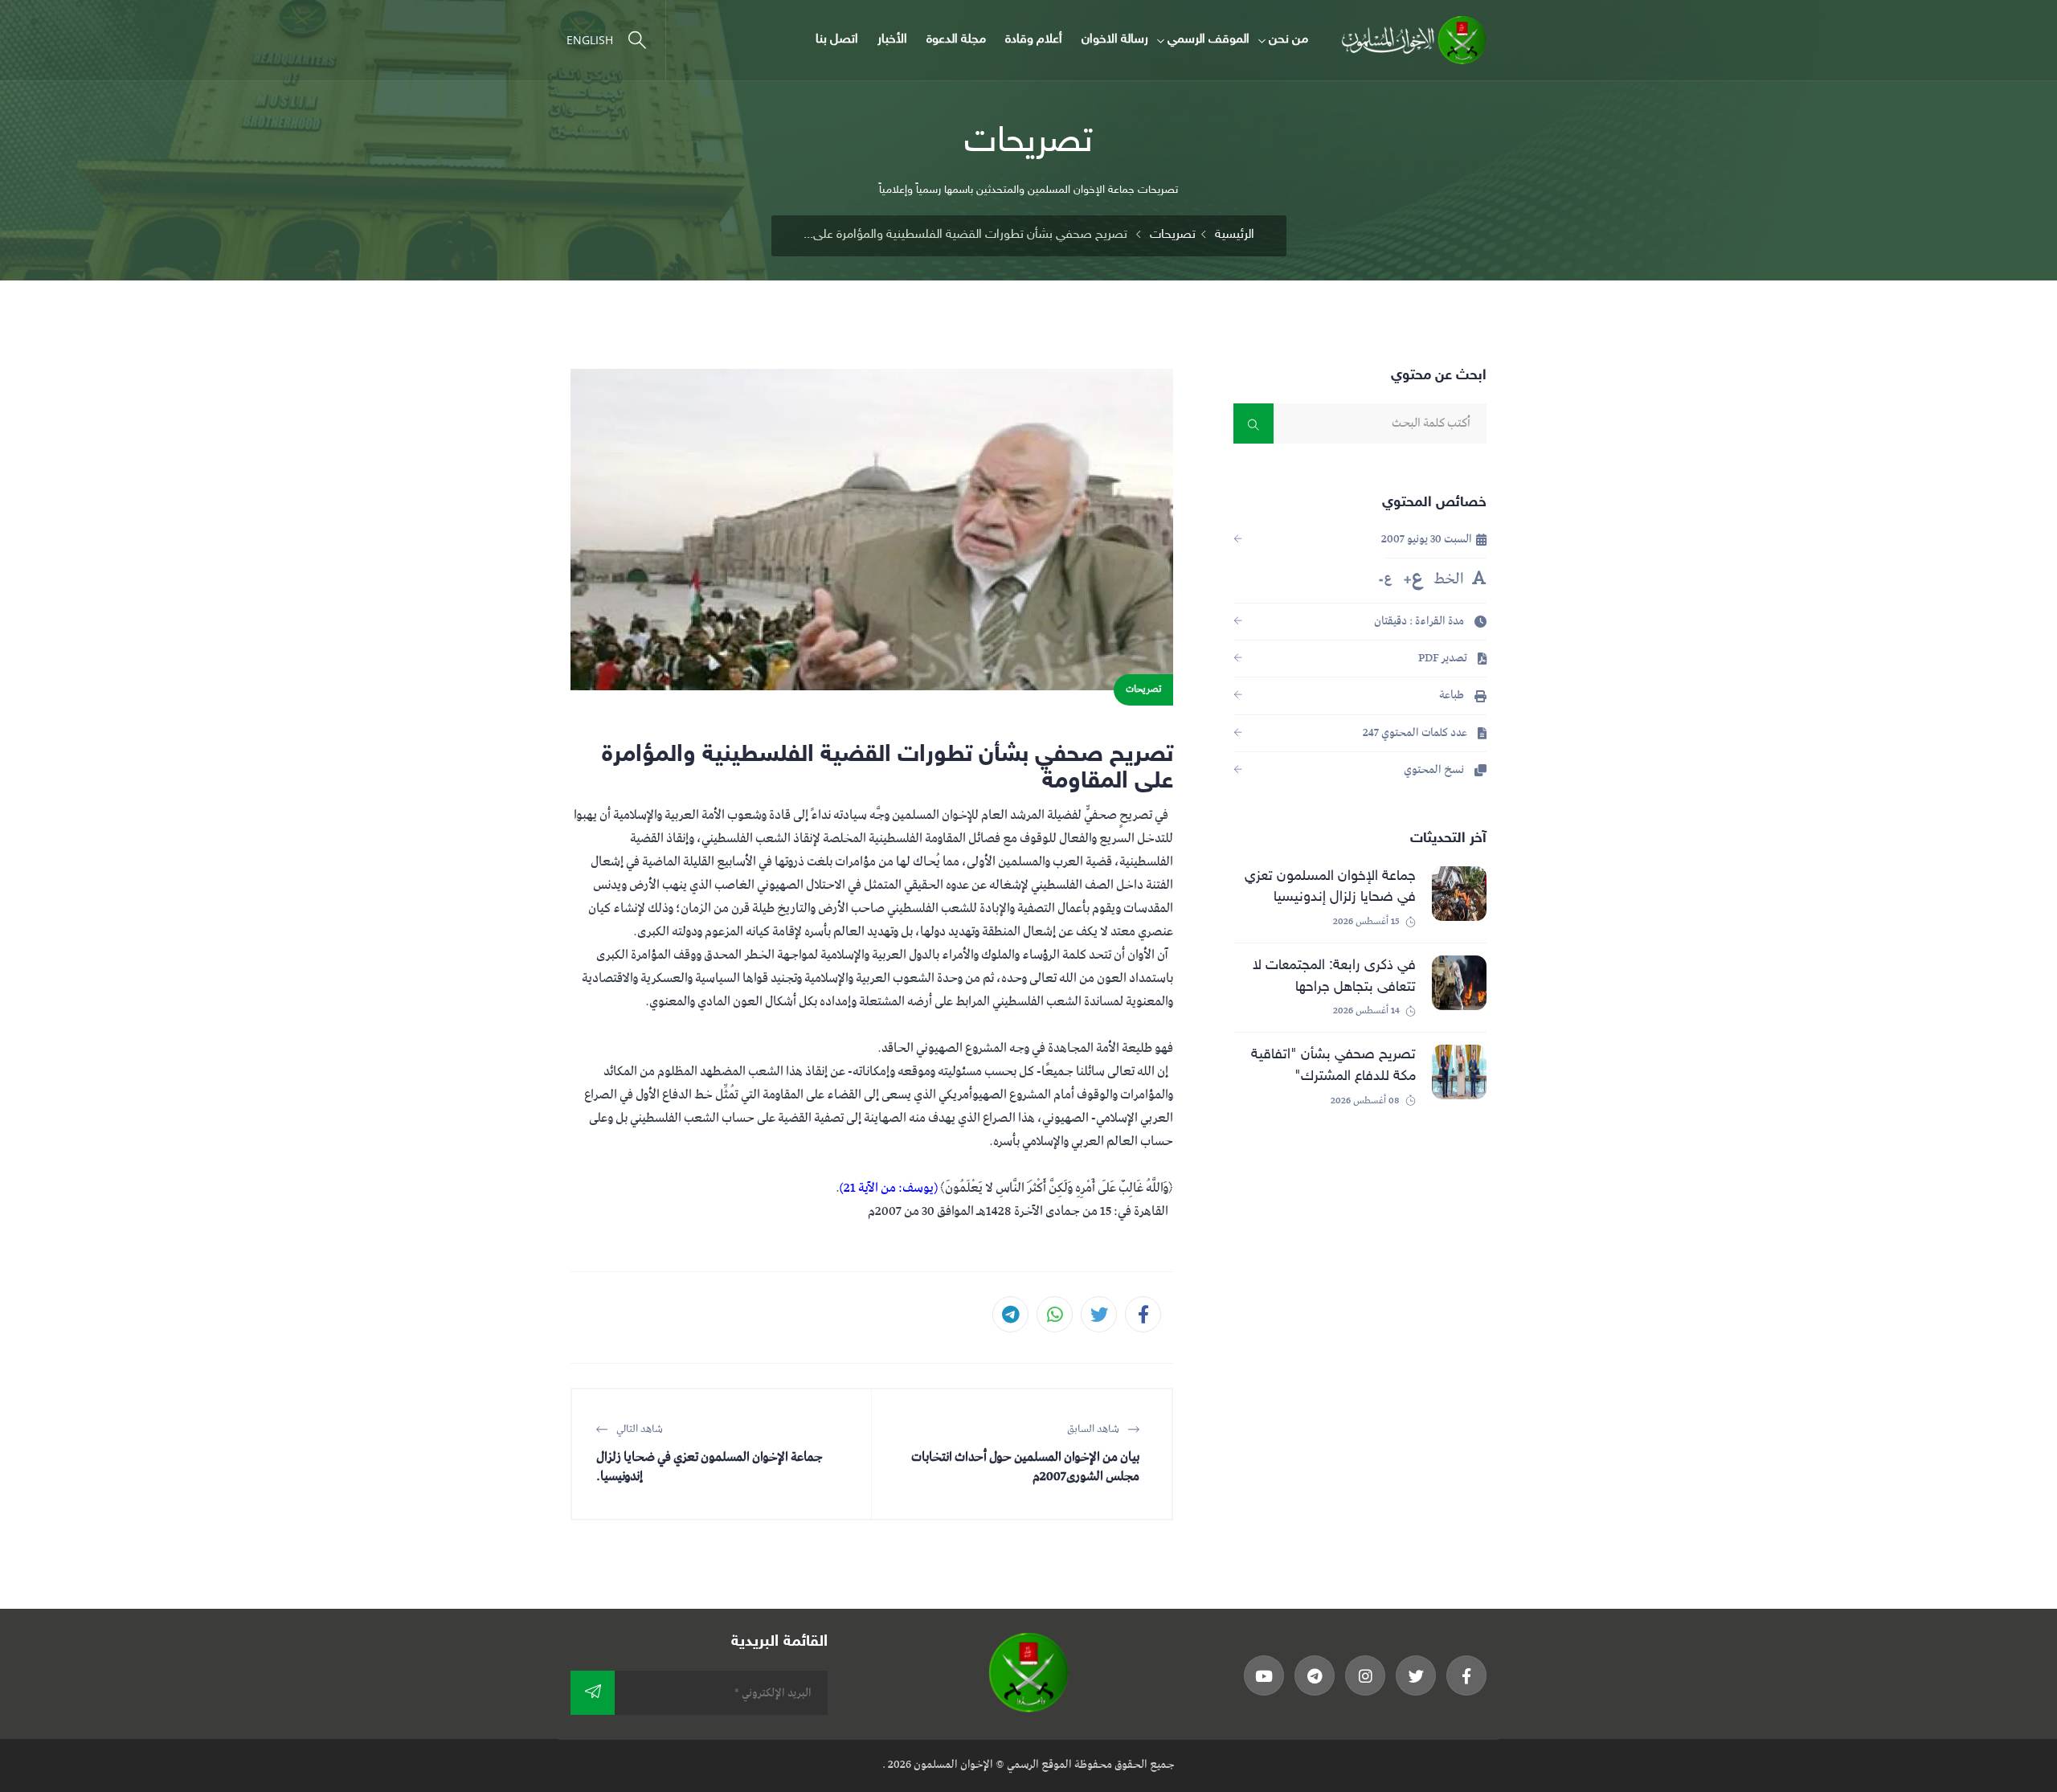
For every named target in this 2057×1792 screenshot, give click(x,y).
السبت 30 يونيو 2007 (1428, 540)
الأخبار (892, 40)
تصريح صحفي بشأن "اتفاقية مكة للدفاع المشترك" (1333, 1065)
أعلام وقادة (1034, 40)
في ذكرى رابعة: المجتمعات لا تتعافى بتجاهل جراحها (1334, 976)
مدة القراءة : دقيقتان (1420, 622)
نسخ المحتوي (1435, 770)
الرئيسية (1235, 235)
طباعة (1453, 696)
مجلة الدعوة (956, 40)
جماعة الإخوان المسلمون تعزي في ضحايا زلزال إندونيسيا (1330, 887)
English (590, 40)
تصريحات (1173, 235)
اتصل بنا (837, 40)
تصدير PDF (1444, 659)
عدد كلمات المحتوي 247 (1416, 733)
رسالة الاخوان (1115, 40)
